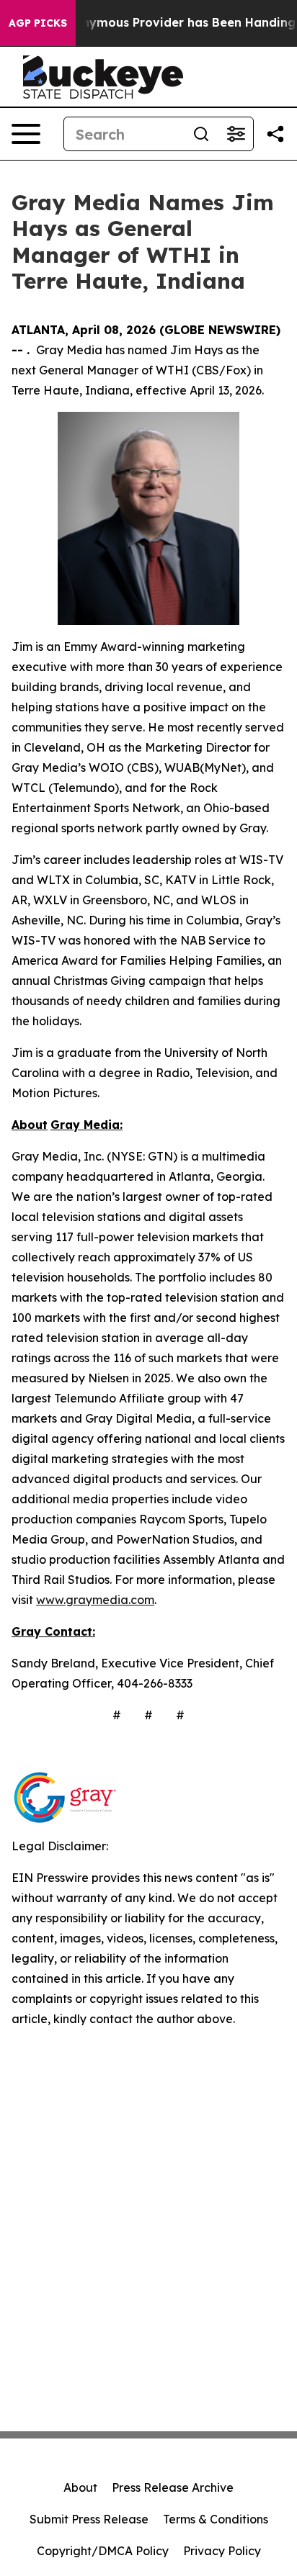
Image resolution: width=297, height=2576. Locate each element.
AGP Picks (38, 23)
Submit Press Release (89, 2519)
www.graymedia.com (95, 1600)
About (80, 2487)
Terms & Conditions (216, 2519)
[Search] (201, 134)
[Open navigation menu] (26, 134)
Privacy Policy (222, 2551)
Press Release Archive (173, 2487)
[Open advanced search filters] (236, 134)
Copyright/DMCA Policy (103, 2551)
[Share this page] (275, 134)
